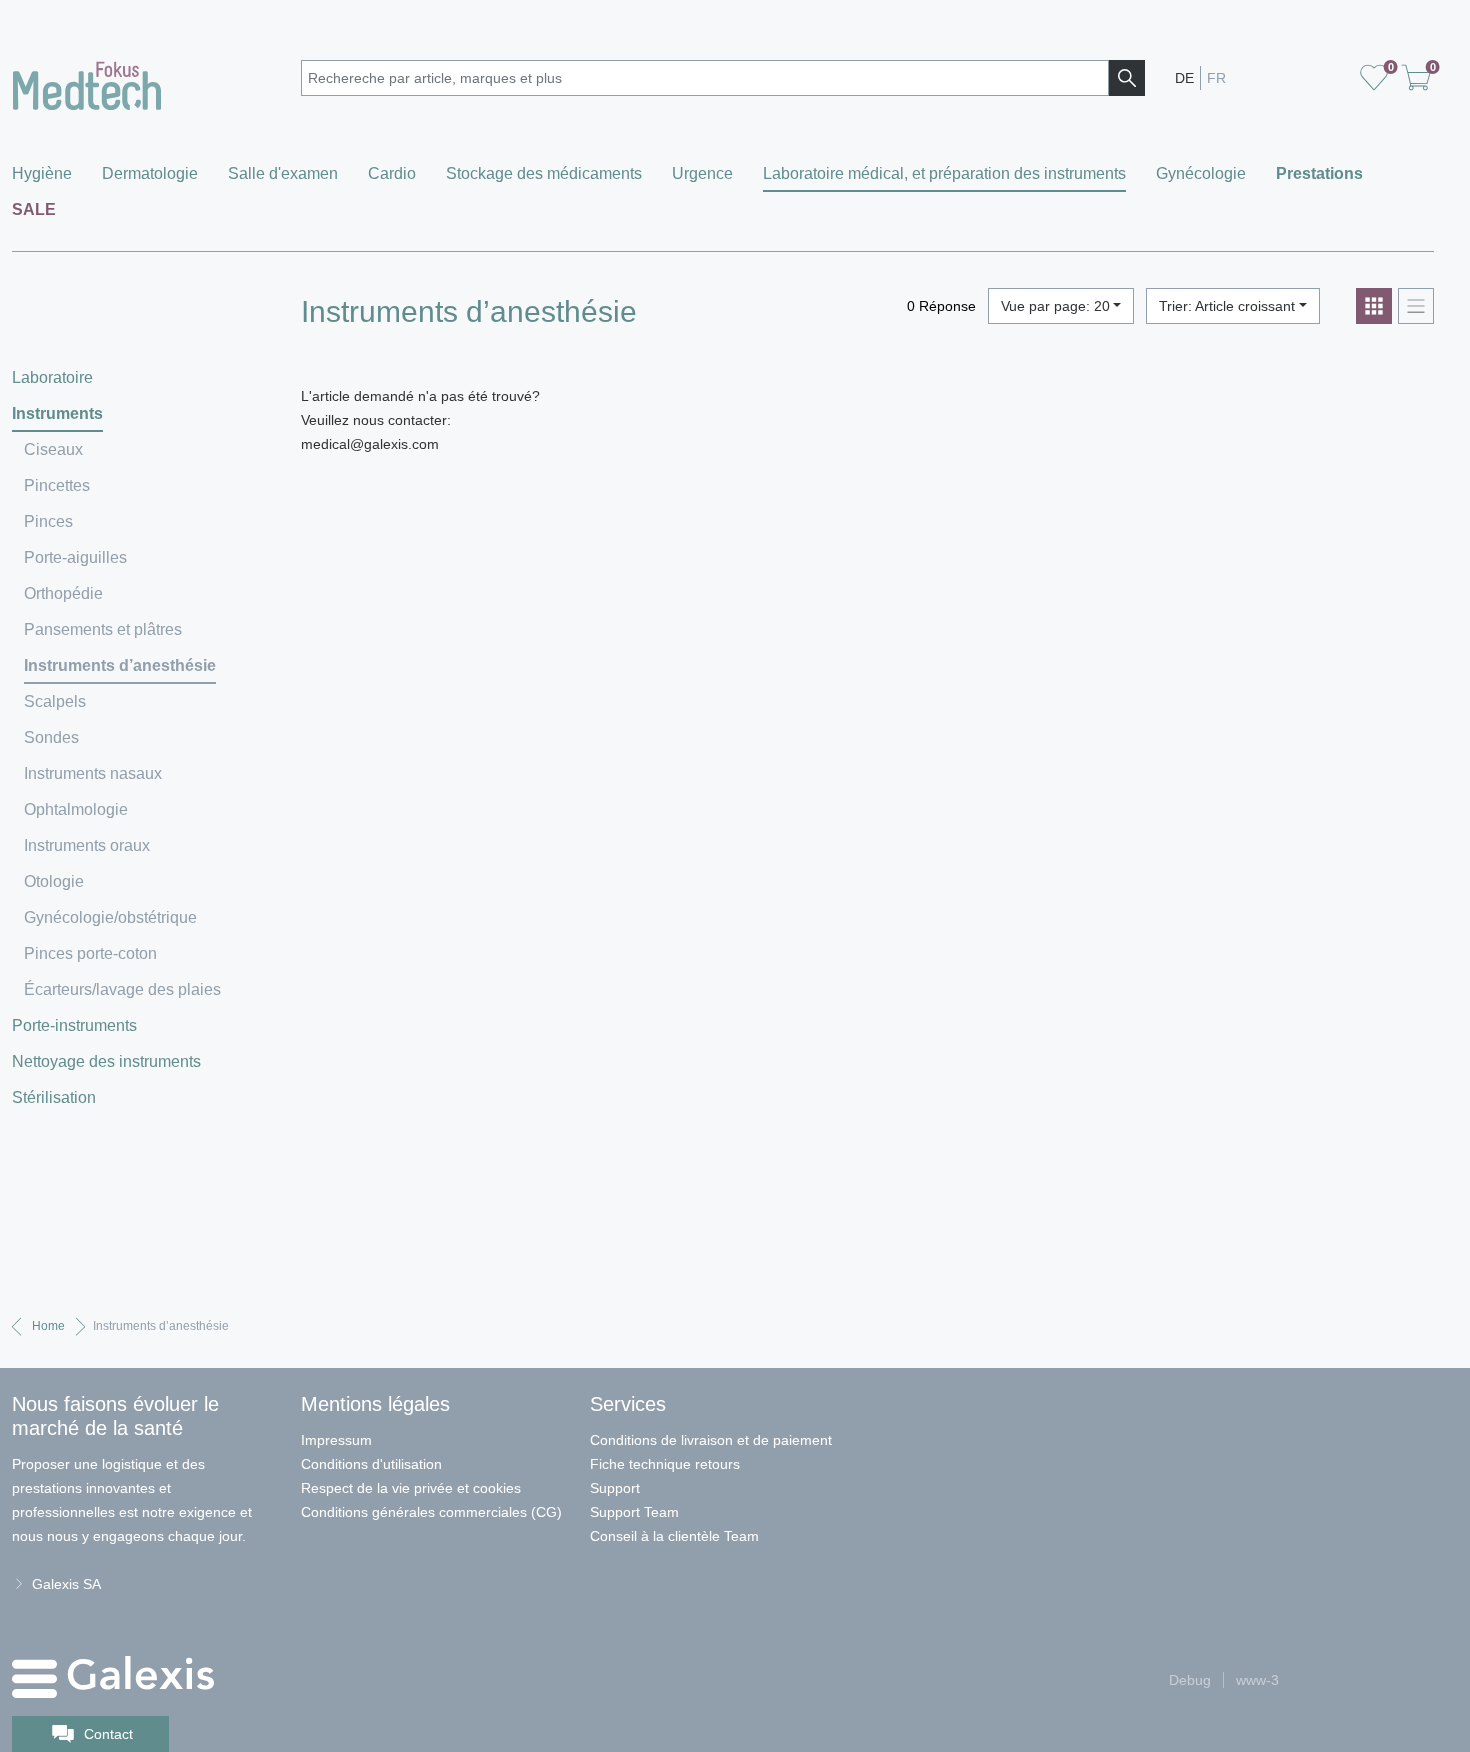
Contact (108, 1734)
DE (1184, 78)
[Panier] (1374, 78)
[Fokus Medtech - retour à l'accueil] (144, 81)
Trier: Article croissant (1227, 306)
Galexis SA (66, 1584)
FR (1216, 78)
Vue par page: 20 (1055, 306)
